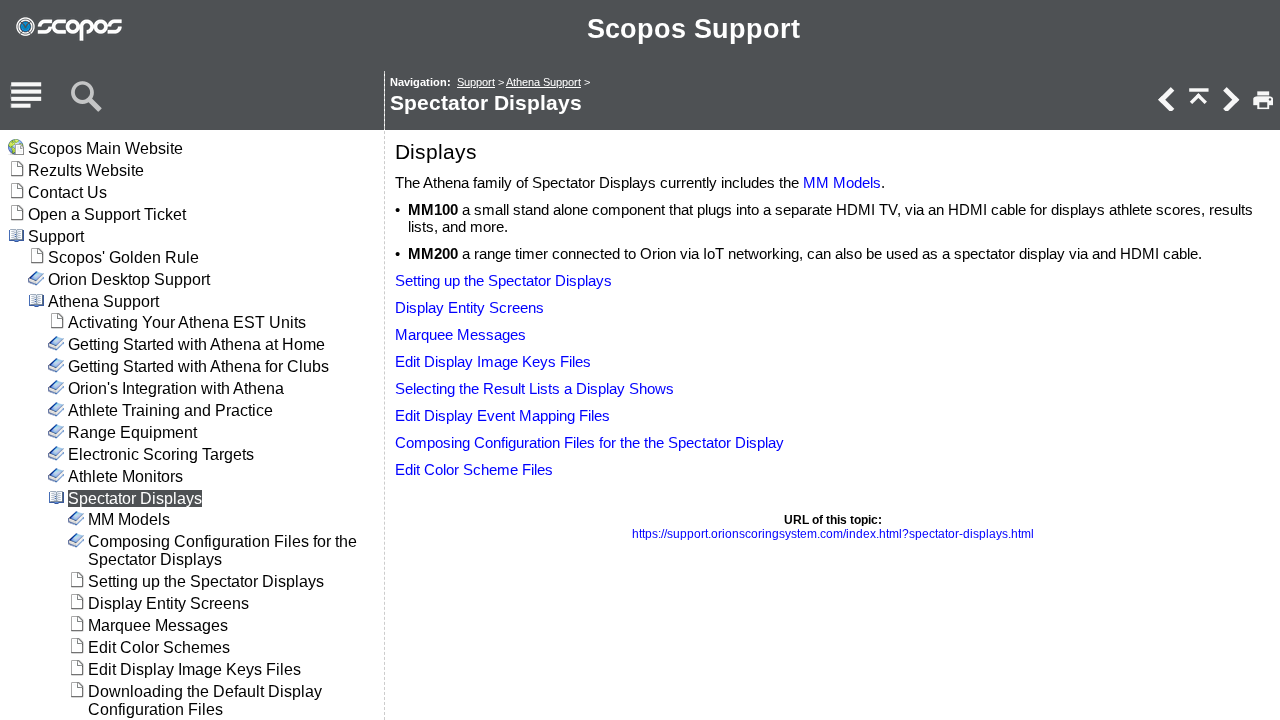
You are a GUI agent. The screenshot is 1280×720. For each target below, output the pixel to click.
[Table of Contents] (26, 97)
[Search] (86, 97)
